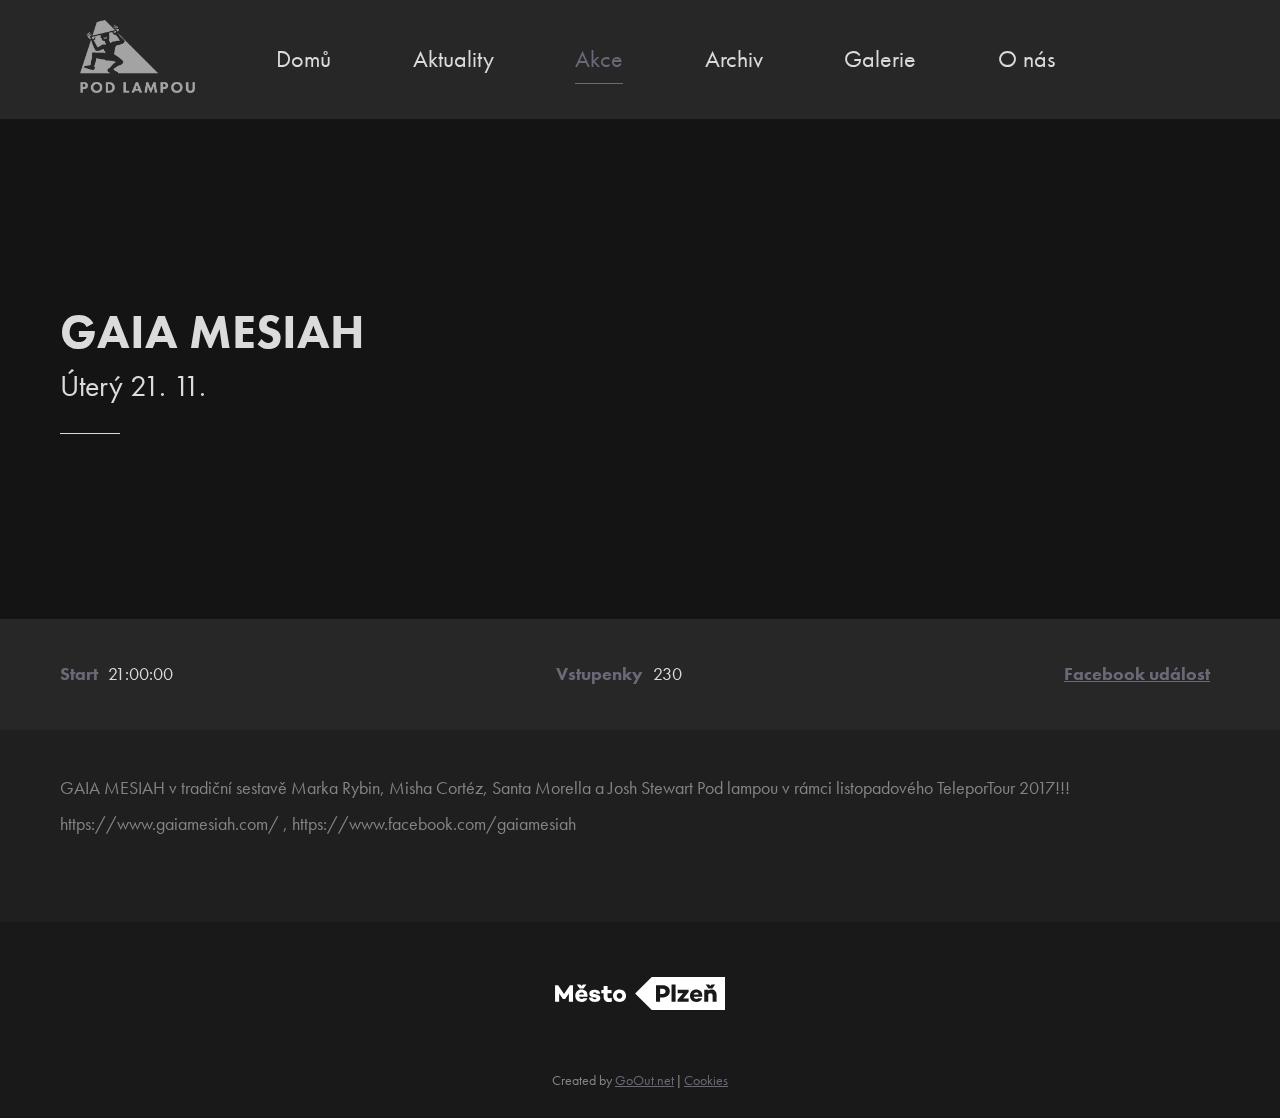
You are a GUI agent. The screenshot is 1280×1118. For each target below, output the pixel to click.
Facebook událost (1137, 673)
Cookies (706, 1080)
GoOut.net (644, 1080)
